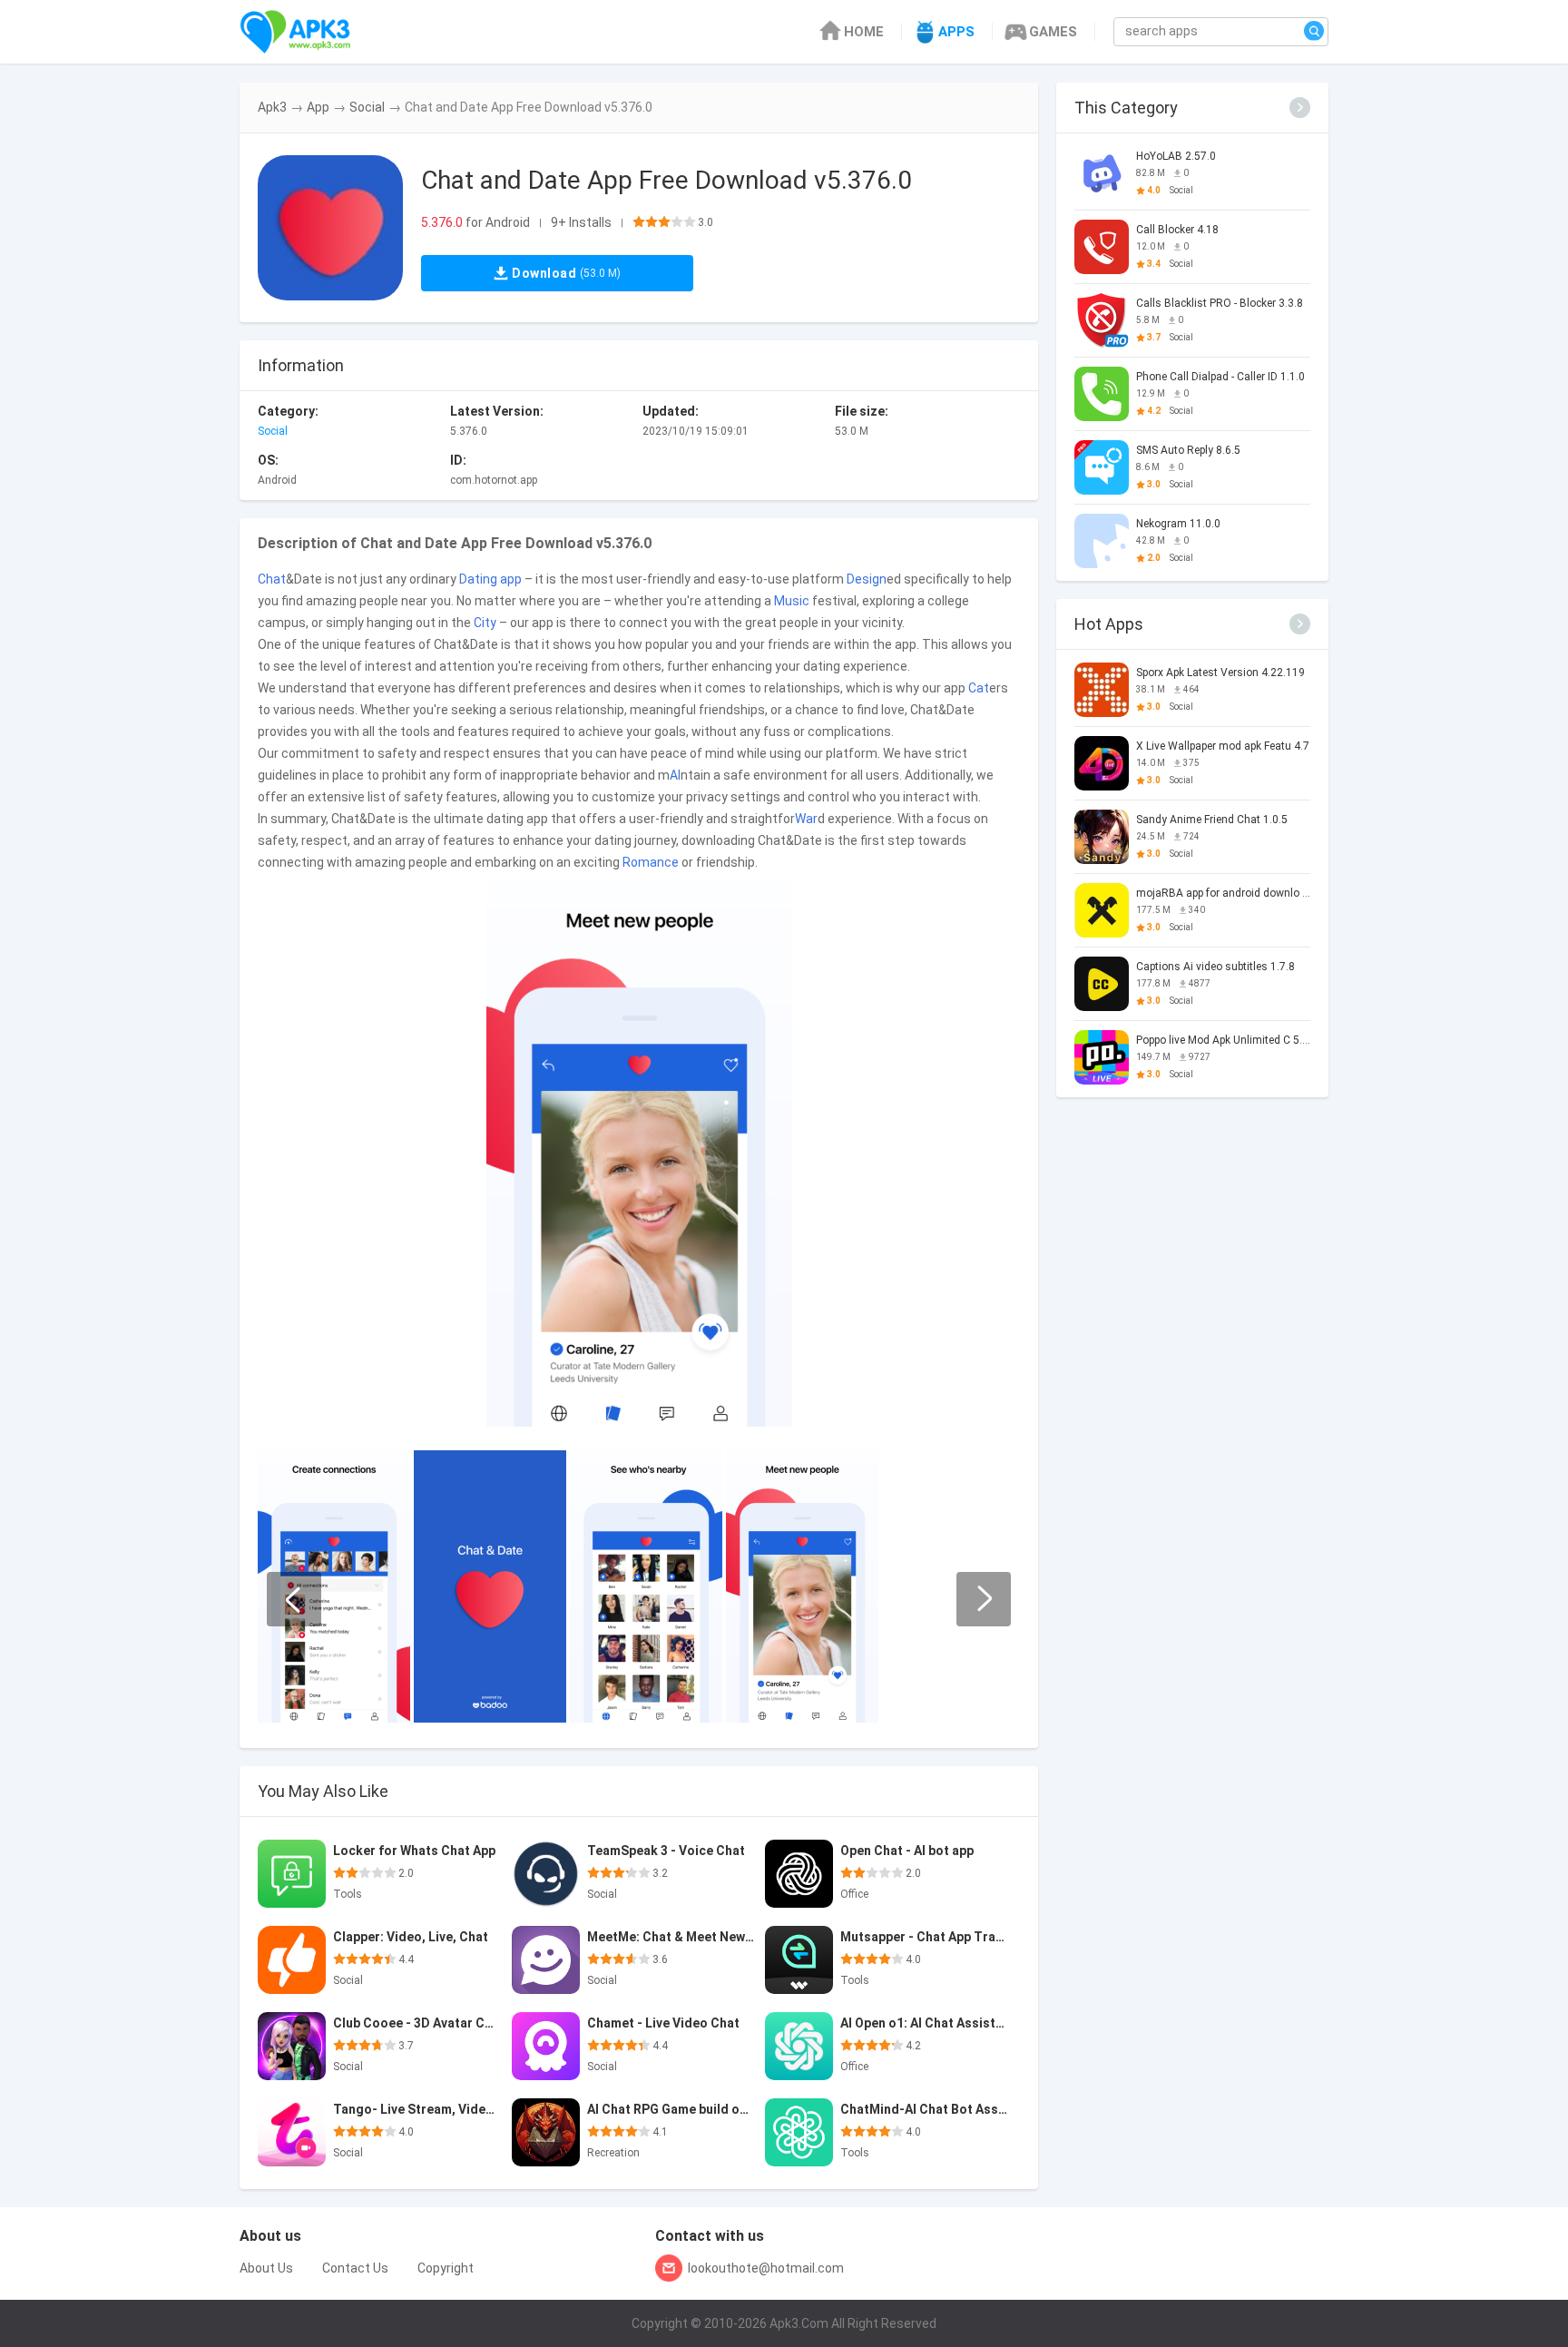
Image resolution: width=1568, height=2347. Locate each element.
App (318, 107)
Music (792, 601)
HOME (864, 32)
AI (675, 775)
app (511, 579)
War (806, 819)
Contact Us (355, 2268)
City (485, 623)
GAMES (1053, 32)
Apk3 (272, 107)
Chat (272, 579)
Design (867, 579)
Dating (478, 579)
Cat (979, 688)
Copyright (446, 2268)
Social (367, 107)
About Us (266, 2268)
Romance (651, 862)
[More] (1300, 108)
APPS (956, 32)
